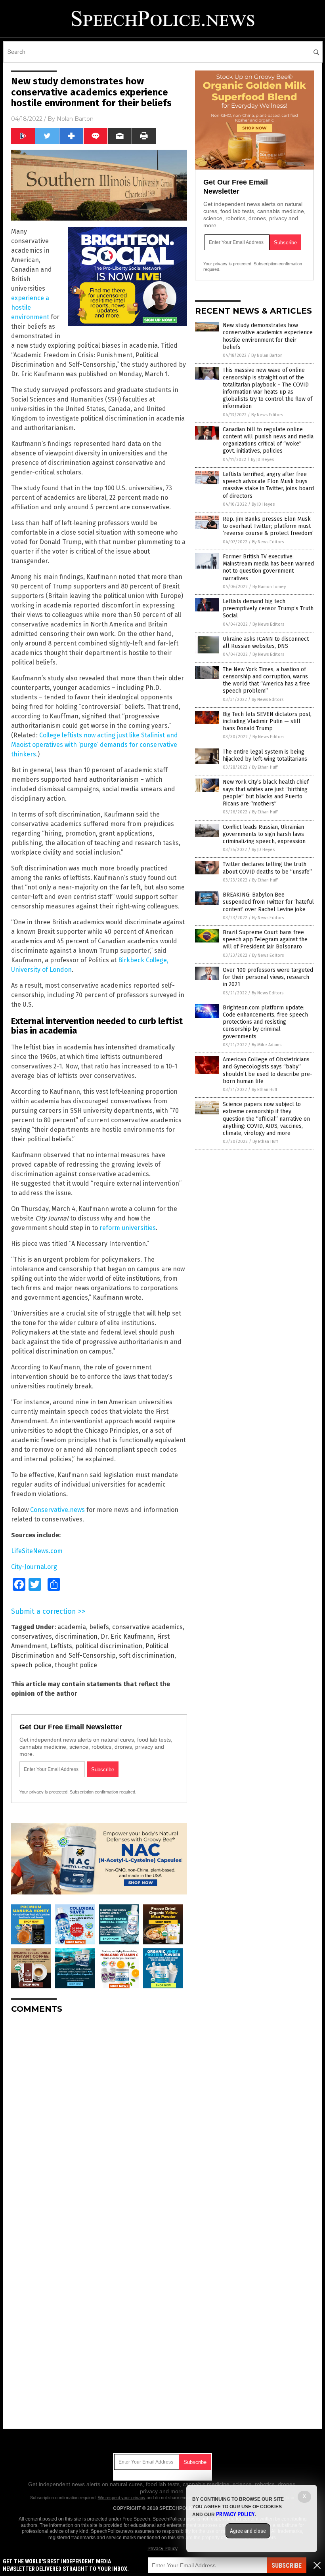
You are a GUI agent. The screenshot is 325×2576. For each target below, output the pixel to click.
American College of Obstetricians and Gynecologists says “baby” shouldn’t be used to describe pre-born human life (268, 1070)
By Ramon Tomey (269, 587)
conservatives (32, 1636)
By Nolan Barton (267, 355)
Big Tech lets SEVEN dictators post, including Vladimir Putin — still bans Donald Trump (267, 721)
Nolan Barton (75, 119)
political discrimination (109, 1646)
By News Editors (267, 415)
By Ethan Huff (265, 767)
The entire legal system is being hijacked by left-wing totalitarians (265, 755)
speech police (31, 1665)
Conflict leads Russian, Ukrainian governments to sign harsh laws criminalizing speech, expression (264, 834)
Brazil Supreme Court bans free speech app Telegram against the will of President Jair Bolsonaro (265, 940)
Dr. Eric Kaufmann (127, 1636)
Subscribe (287, 2566)
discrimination (76, 1636)
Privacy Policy (162, 2549)
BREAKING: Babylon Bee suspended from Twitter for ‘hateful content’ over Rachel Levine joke (268, 902)
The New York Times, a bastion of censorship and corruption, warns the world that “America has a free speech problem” (266, 680)
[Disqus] (99, 2119)
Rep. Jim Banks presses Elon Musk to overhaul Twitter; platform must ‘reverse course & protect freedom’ (268, 526)
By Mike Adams (267, 1045)
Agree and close (248, 2531)
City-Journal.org (34, 1567)
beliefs (99, 1627)
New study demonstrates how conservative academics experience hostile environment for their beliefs (268, 336)
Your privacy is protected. (44, 1792)
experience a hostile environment (30, 307)
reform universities (128, 1228)
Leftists (61, 1646)
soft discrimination (147, 1655)
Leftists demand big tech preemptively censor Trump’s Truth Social (268, 608)
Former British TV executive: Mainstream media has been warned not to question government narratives (268, 567)
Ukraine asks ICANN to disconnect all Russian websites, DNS (266, 643)
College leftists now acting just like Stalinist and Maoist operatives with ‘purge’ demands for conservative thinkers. (95, 745)
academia (72, 1627)
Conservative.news (57, 1510)
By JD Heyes (262, 460)
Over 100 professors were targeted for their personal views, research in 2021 (268, 977)
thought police (76, 1665)
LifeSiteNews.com (37, 1551)
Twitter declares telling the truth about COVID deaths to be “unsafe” (267, 868)
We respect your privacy (122, 2498)
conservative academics (147, 1627)
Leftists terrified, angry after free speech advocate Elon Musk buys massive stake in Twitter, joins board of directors (268, 485)
